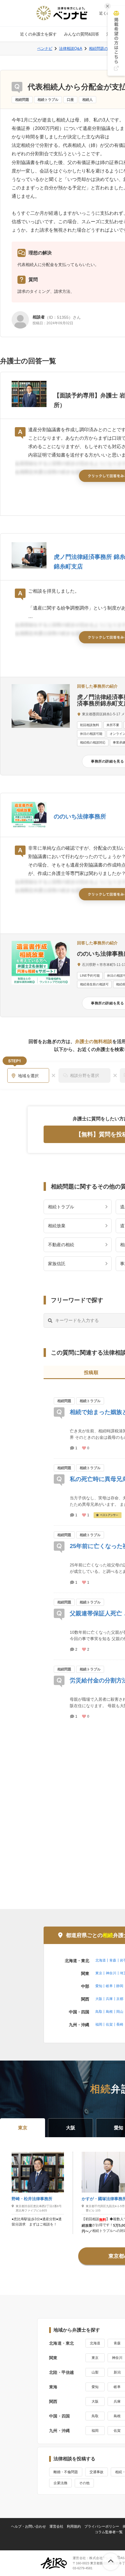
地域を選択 (28, 1076)
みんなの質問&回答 (82, 34)
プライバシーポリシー (102, 2526)
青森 (113, 1960)
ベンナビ (45, 49)
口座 (70, 100)
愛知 (99, 1986)
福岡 (99, 2024)
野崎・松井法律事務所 (32, 2199)
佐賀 (109, 2024)
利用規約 (74, 2526)
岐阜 (109, 1986)
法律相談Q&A (71, 49)
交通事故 (97, 2472)
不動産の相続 (61, 1245)
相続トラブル (48, 100)
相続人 (87, 100)
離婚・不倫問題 (66, 2472)
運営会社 (56, 2526)
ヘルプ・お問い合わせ (28, 2526)
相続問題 (22, 100)
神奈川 (111, 1973)
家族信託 (57, 1264)
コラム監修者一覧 (109, 2532)
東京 (99, 1973)
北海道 (101, 1960)
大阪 (99, 1999)
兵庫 (109, 1999)
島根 (109, 2012)
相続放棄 (57, 1226)
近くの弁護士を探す (38, 34)
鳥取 (99, 2012)
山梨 (95, 2372)
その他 (84, 2483)
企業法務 (60, 2483)
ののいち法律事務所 (80, 816)
